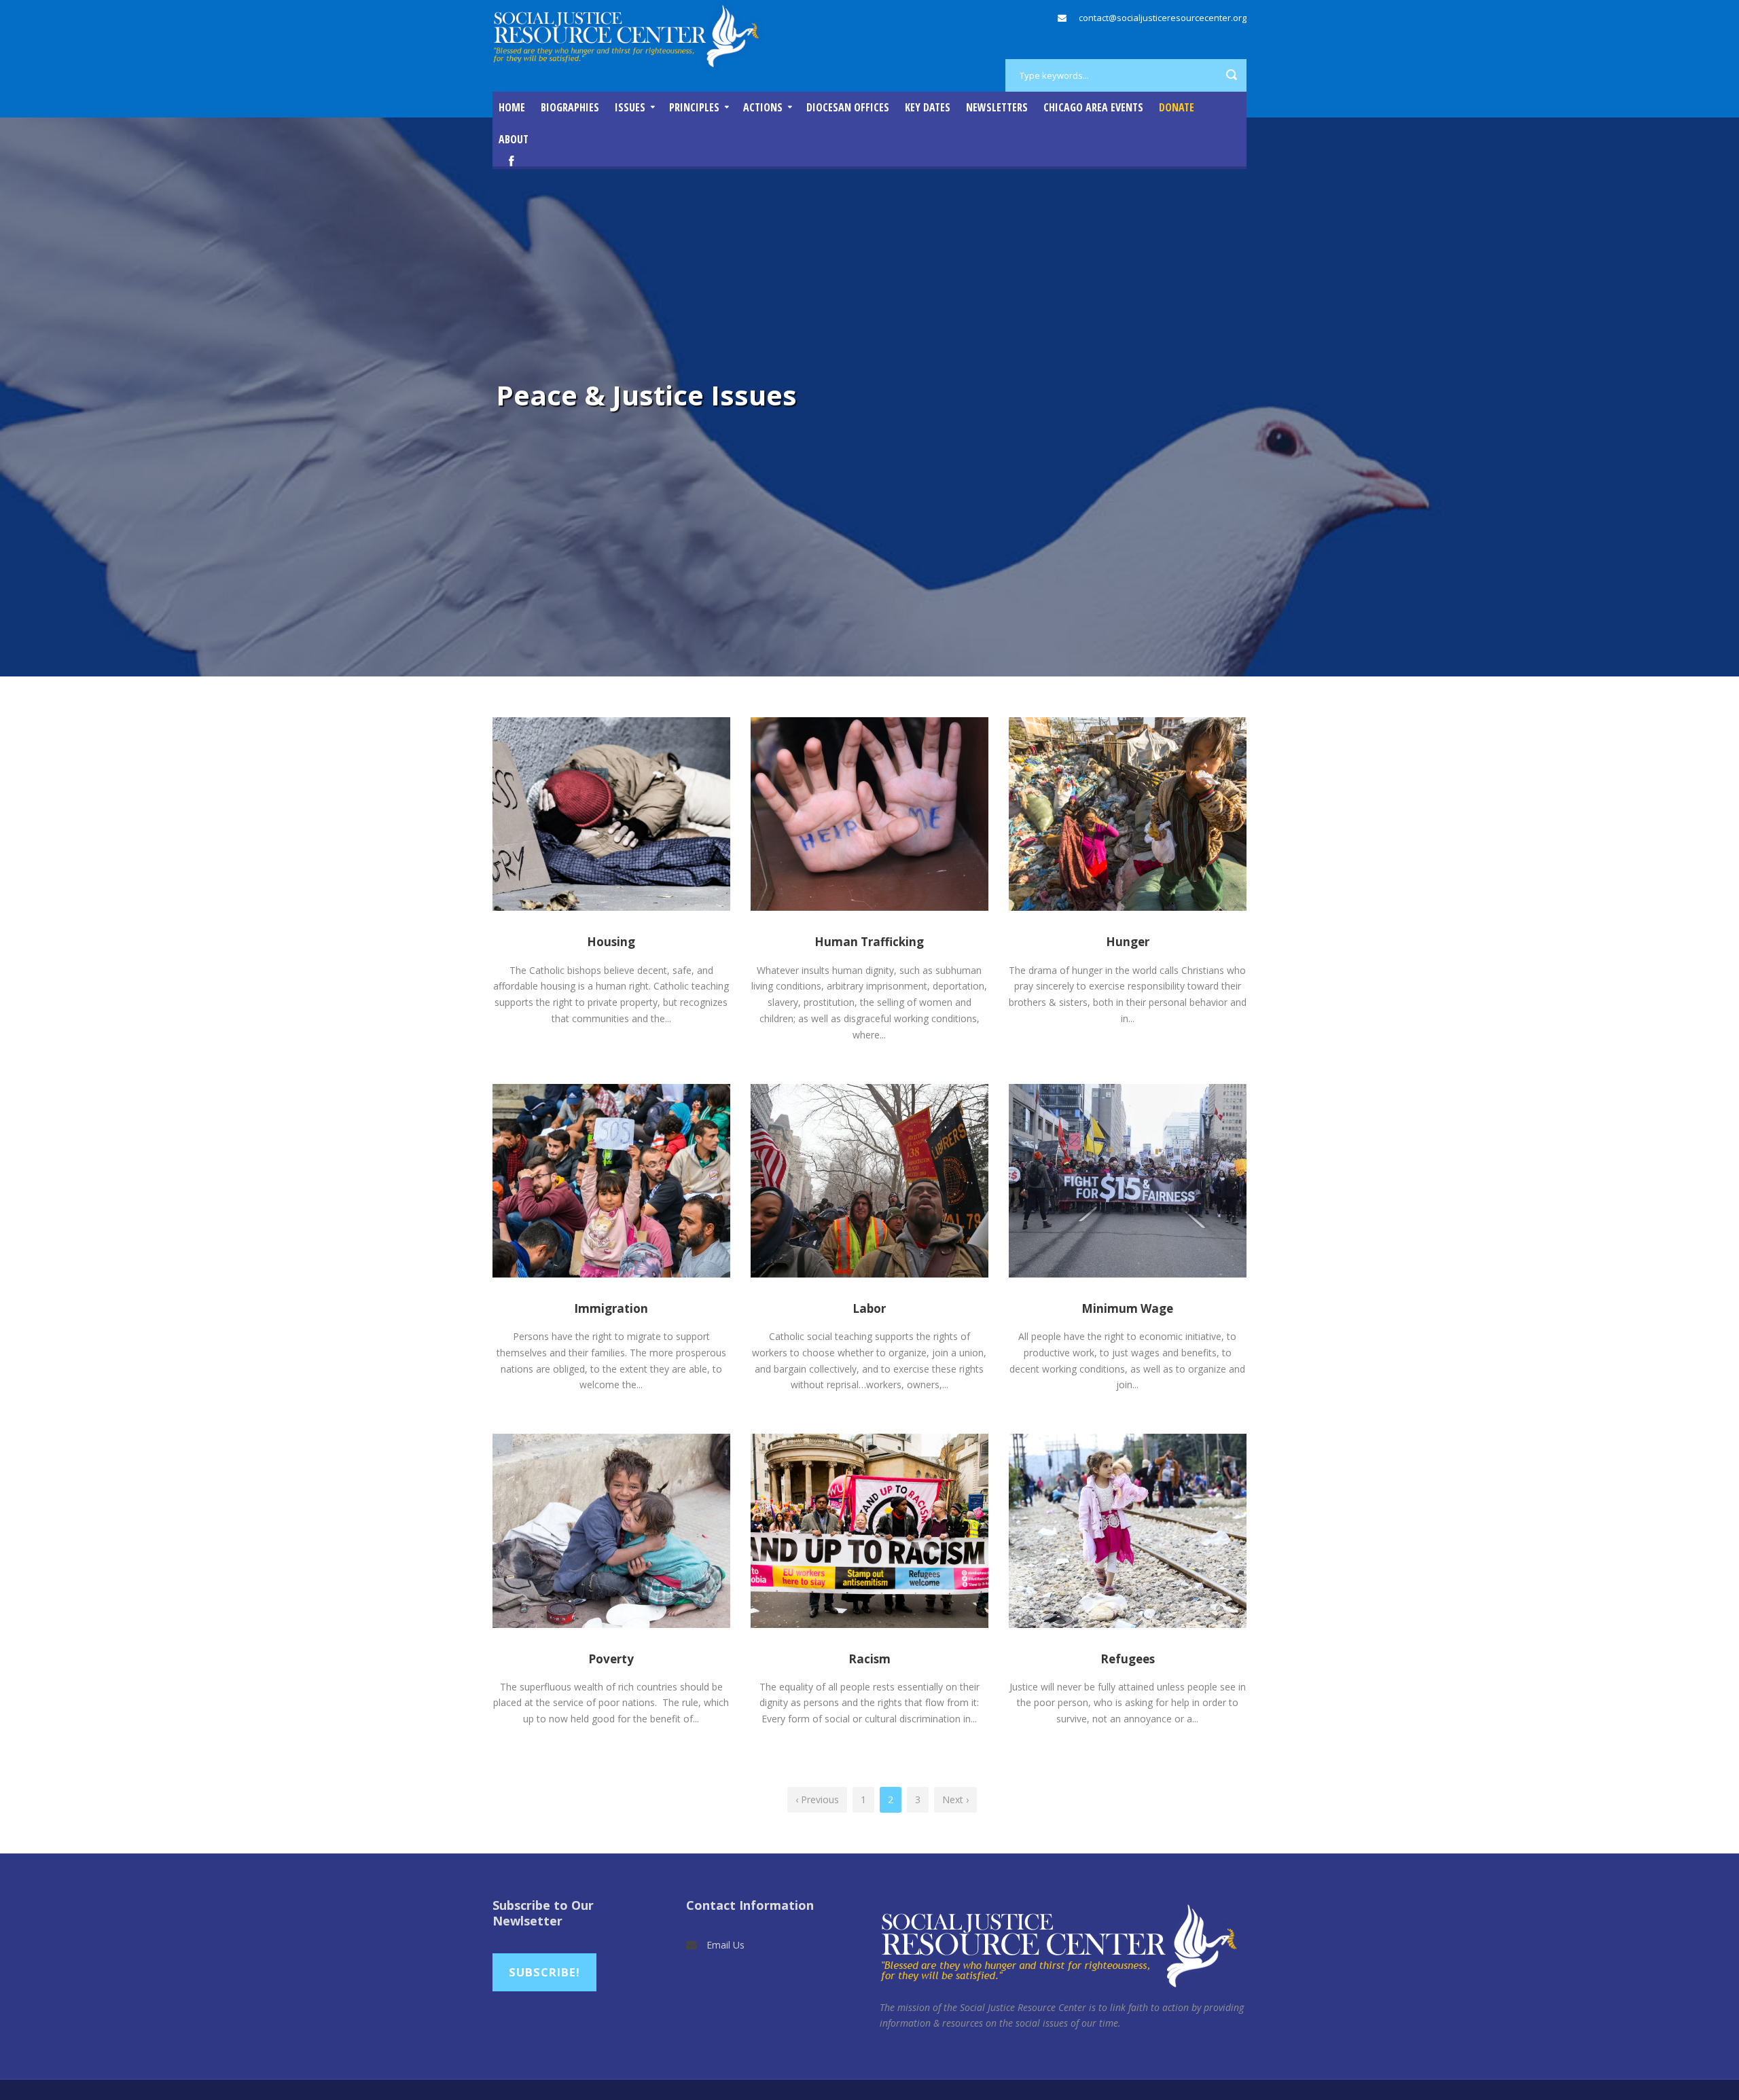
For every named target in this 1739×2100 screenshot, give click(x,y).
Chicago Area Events (1093, 107)
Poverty (611, 1659)
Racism (869, 1659)
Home (512, 107)
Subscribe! (544, 1972)
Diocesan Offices (848, 107)
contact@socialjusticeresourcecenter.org (1163, 18)
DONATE (1177, 107)
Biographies (570, 107)
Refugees (1128, 1659)
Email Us (725, 1945)
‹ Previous (817, 1799)
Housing (611, 942)
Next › (955, 1799)
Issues (630, 107)
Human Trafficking (869, 942)
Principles (694, 107)
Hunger (1128, 942)
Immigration (611, 1308)
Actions (763, 107)
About (514, 139)
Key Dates (928, 107)
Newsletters (997, 107)
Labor (869, 1308)
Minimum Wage (1127, 1308)
